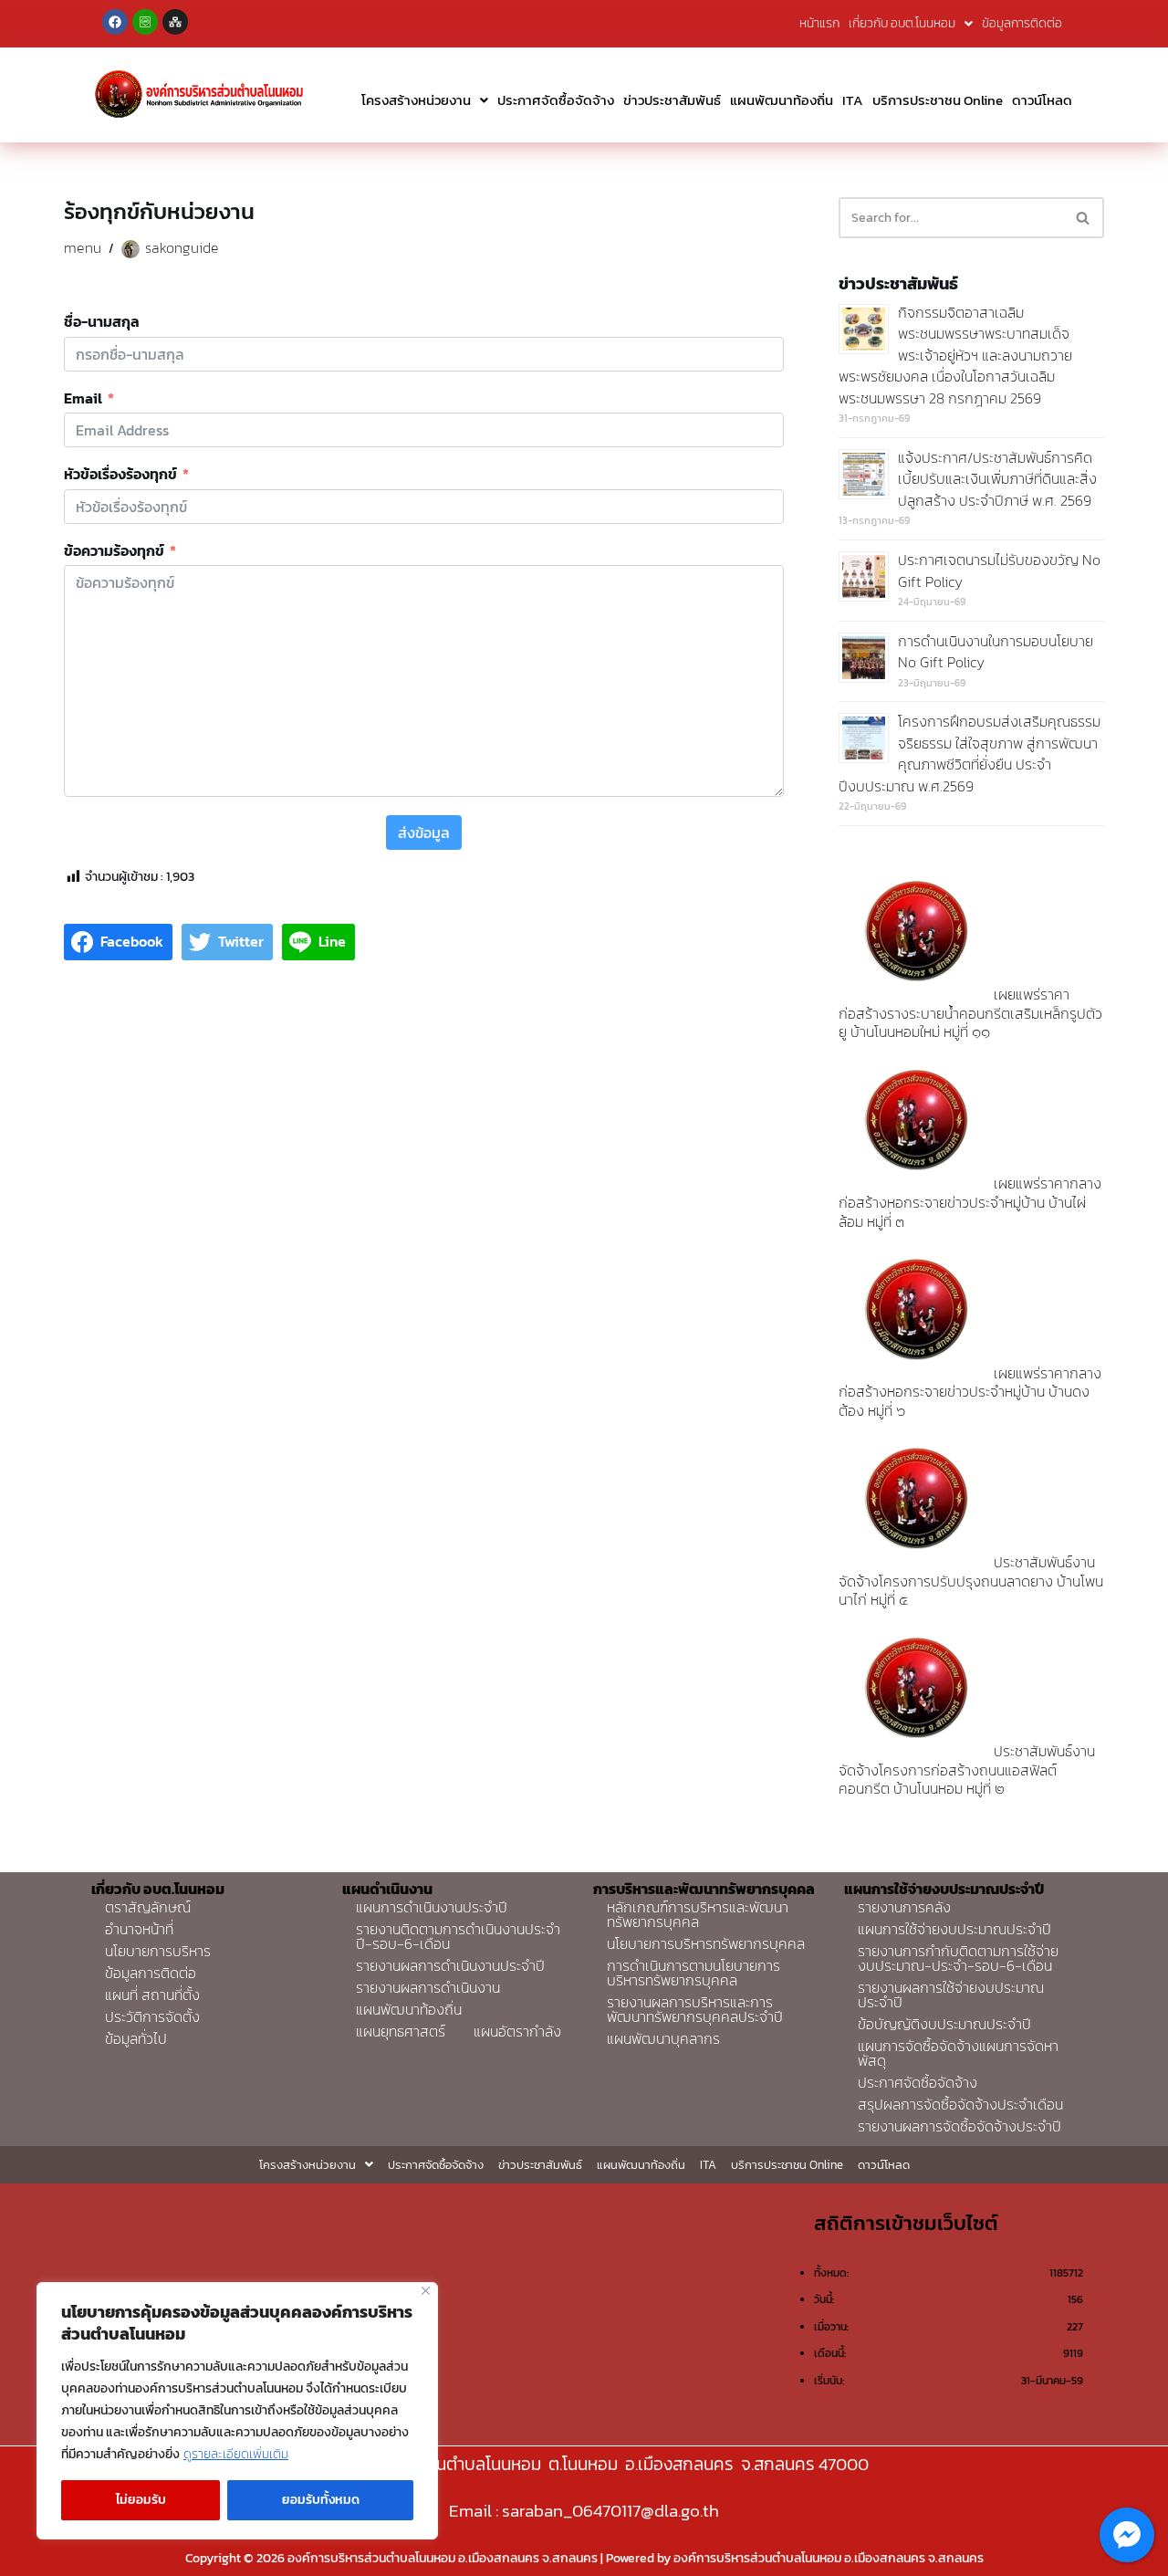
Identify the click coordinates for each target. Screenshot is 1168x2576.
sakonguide (182, 247)
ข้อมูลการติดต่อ (1022, 23)
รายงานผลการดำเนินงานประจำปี (450, 1965)
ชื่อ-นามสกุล (102, 322)
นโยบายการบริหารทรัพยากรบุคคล (706, 1943)
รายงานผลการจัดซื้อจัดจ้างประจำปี (959, 2126)
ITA (853, 100)
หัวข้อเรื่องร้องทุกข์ (120, 475)
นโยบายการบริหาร (158, 1951)
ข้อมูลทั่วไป (136, 2038)
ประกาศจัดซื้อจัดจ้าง (556, 100)
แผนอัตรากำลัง (517, 2031)
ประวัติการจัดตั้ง (152, 2016)
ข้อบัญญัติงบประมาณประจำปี (944, 2024)
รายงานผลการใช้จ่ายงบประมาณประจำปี (951, 1995)
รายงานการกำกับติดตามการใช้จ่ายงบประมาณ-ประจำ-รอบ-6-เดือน (958, 1958)
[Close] (426, 2291)
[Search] (1084, 218)
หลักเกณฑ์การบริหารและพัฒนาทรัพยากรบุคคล (698, 1914)
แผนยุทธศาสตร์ (401, 2031)
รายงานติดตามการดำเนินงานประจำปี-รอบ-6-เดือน (458, 1936)
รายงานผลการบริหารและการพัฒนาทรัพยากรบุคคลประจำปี (695, 2009)
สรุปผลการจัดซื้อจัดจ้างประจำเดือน (960, 2104)
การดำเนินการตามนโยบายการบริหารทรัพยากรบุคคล (693, 1973)
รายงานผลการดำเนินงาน (428, 1987)
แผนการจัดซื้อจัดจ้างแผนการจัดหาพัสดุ (958, 2053)
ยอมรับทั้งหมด (321, 2500)
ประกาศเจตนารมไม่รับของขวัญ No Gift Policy (999, 571)
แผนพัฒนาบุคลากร (663, 2038)
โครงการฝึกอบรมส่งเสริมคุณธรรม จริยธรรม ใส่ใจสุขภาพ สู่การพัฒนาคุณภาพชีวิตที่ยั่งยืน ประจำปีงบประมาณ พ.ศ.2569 (970, 754)
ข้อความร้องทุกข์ (114, 551)
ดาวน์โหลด (1042, 100)
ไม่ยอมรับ (141, 2500)
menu (83, 247)
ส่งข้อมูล (424, 832)
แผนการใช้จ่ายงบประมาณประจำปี (954, 1929)
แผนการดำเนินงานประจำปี (432, 1907)
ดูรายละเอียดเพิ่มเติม (236, 2454)
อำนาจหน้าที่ (139, 1929)
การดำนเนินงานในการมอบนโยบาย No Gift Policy (996, 652)
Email (83, 399)
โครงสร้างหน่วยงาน (416, 100)
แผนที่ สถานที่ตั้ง (152, 1995)
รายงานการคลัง (904, 1907)
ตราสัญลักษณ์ (148, 1907)
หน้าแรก (819, 23)
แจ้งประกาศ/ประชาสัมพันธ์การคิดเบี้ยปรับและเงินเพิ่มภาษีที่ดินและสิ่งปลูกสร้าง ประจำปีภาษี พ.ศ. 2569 (997, 479)
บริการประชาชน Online (938, 100)
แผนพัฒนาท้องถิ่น (782, 100)
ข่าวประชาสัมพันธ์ (672, 100)
